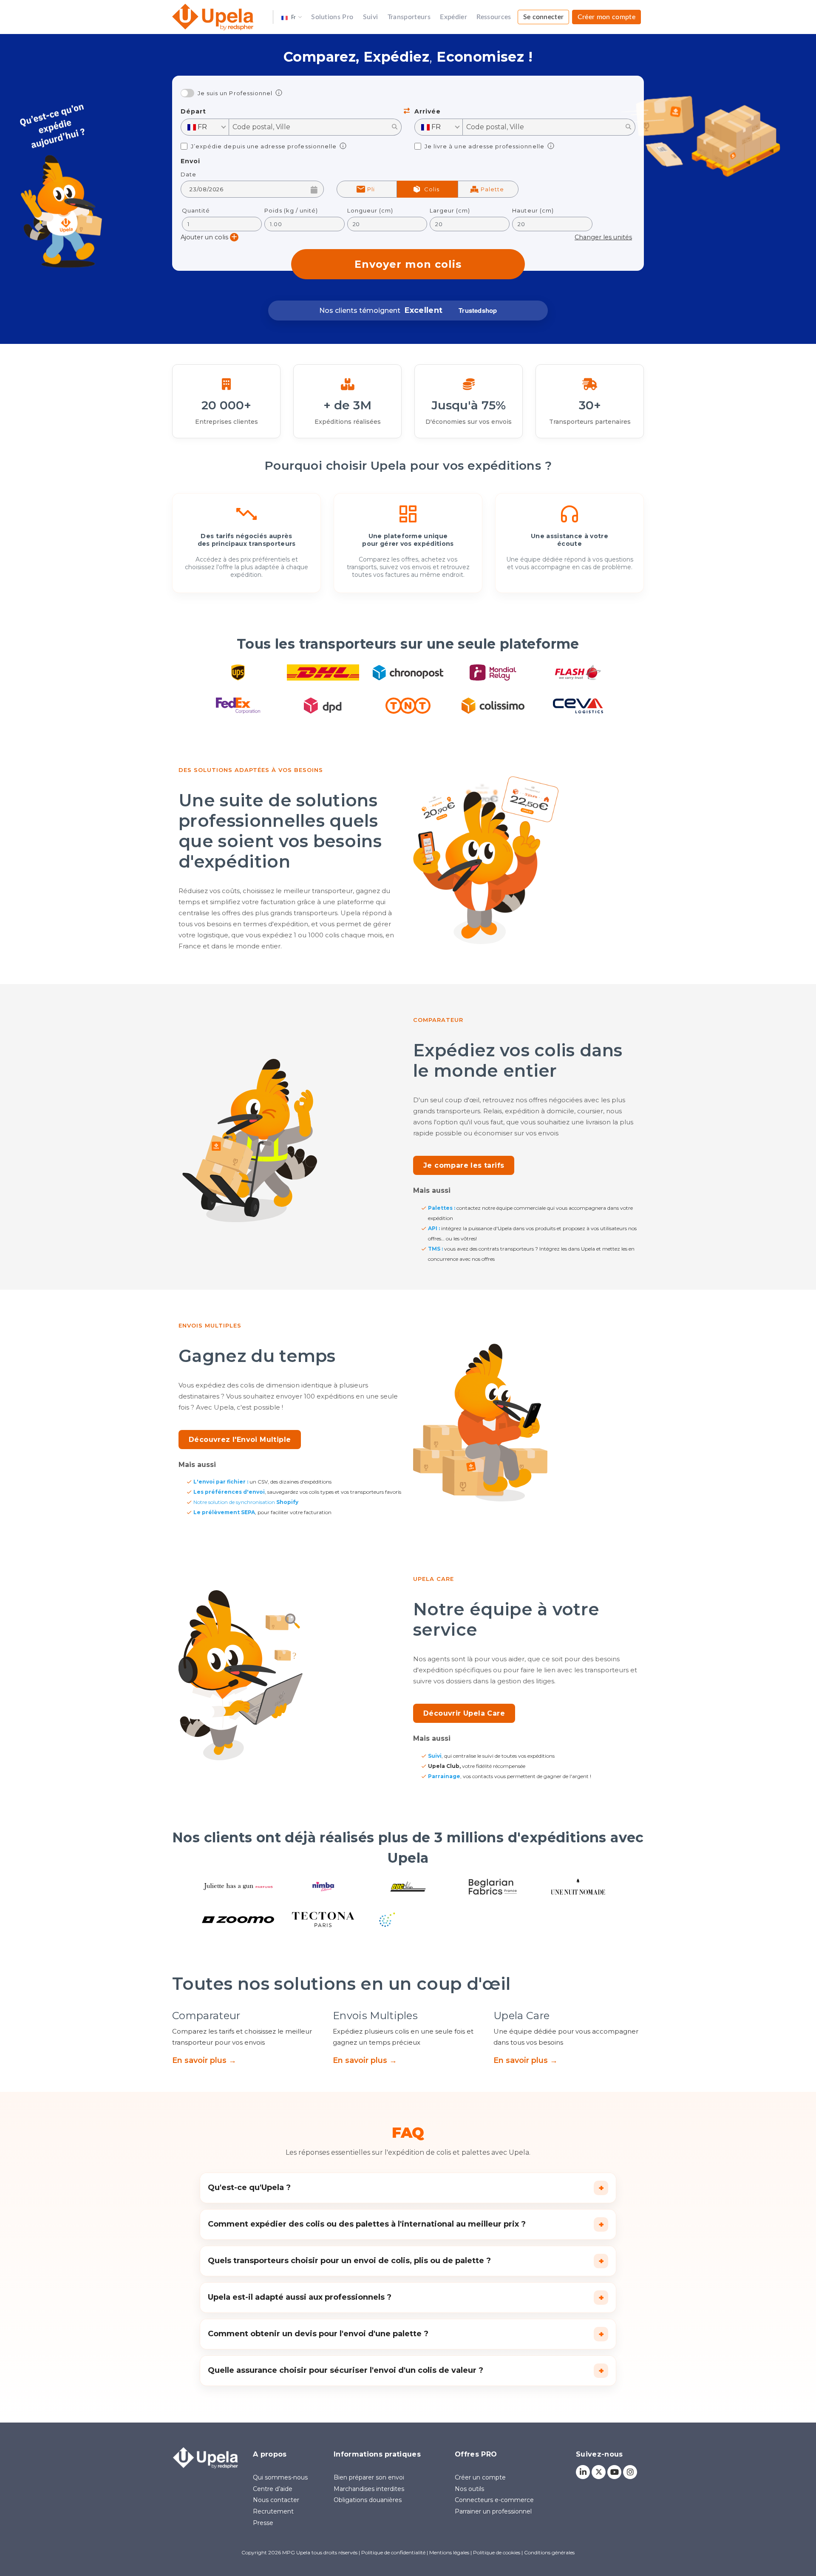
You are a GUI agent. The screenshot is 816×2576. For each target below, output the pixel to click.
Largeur (450, 211)
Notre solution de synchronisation (246, 1502)
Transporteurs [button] (409, 17)
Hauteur (533, 211)
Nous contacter (276, 2500)
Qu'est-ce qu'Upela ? (406, 2188)
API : (434, 1228)
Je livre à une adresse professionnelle (484, 146)
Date (188, 174)
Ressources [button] (494, 17)
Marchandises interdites (369, 2489)
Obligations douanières (368, 2500)
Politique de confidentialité (393, 2552)
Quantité (196, 211)
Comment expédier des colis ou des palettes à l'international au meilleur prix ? (406, 2224)
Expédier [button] (453, 17)
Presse (263, 2523)
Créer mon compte (606, 17)
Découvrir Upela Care (464, 1713)
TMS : (435, 1249)
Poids (291, 211)
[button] (292, 17)
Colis (432, 189)
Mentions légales (449, 2552)
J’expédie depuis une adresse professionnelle (264, 146)
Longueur (370, 211)
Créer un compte (480, 2477)
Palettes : (442, 1208)
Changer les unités (603, 237)
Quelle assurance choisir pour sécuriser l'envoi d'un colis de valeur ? (406, 2371)
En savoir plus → (204, 2060)
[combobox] (205, 127)
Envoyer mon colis (408, 264)
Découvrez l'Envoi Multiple (240, 1440)
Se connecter (544, 17)
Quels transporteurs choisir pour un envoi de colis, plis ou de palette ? (406, 2261)
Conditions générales (549, 2552)
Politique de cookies (497, 2552)
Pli (371, 189)
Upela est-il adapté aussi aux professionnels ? (406, 2298)
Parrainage (444, 1776)
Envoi (190, 161)
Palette (492, 189)
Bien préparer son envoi (369, 2477)
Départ (193, 112)
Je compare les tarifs (464, 1165)
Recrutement (273, 2511)
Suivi (371, 17)
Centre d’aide (273, 2489)
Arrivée (428, 112)
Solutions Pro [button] (332, 17)
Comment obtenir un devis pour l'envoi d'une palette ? (406, 2334)
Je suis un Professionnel (235, 93)
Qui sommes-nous (280, 2477)
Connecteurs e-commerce (494, 2500)
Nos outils (469, 2489)
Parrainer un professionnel (493, 2511)
